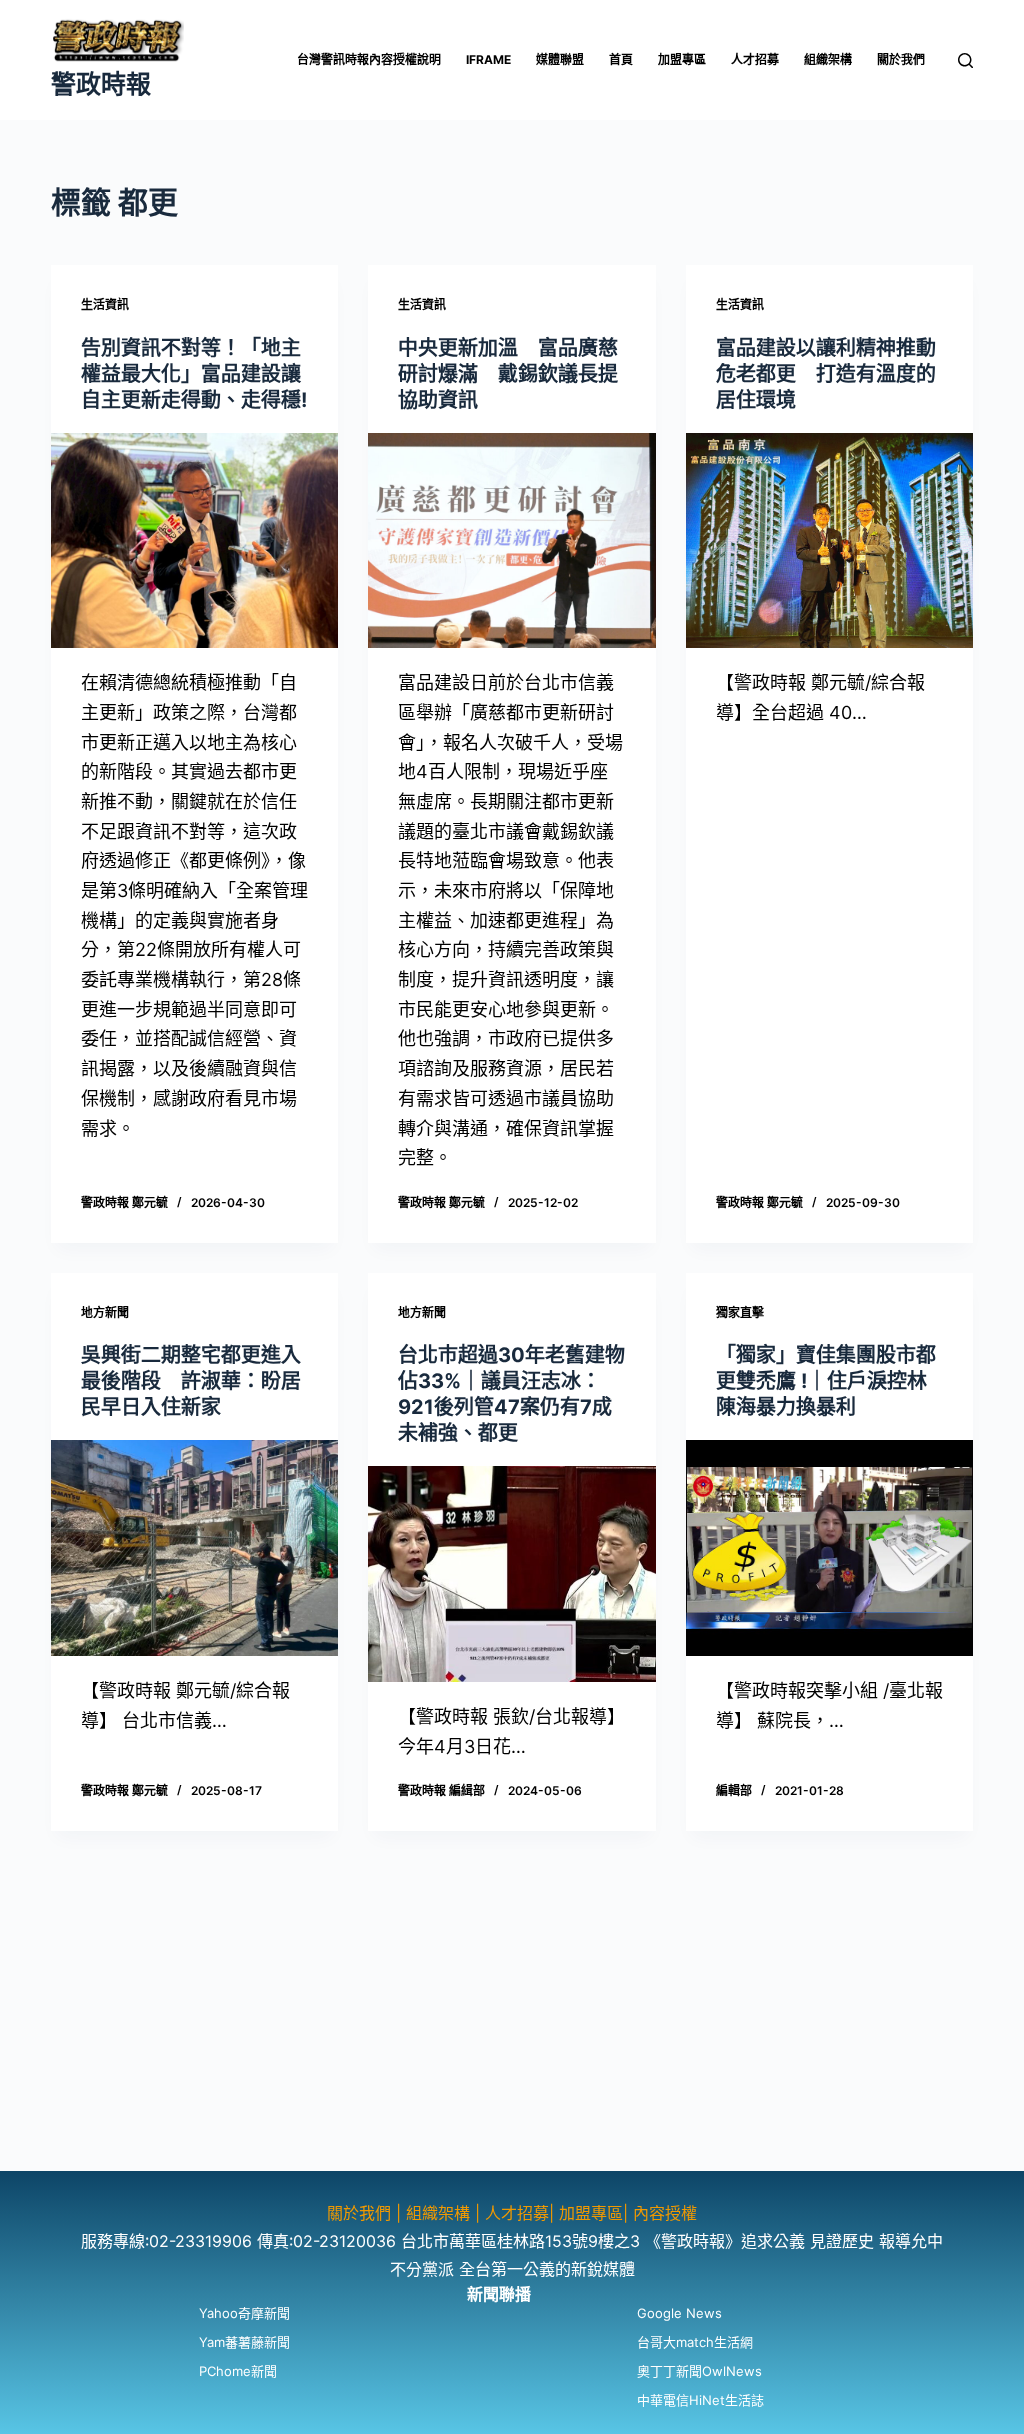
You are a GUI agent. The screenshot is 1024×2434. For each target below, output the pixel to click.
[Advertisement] (512, 2031)
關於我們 (901, 59)
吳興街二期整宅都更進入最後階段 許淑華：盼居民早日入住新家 (191, 1381)
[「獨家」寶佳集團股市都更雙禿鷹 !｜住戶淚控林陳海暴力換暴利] (829, 1547)
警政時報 (101, 84)
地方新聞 (105, 1312)
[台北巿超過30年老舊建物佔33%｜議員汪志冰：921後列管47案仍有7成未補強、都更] (511, 1573)
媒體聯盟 (560, 59)
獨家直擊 (740, 1312)
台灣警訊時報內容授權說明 (369, 59)
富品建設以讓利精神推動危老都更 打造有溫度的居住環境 (826, 374)
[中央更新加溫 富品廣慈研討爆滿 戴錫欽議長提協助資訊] (511, 540)
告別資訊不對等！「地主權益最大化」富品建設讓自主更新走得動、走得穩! (194, 374)
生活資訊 (105, 304)
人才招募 (755, 59)
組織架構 (828, 59)
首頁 (621, 59)
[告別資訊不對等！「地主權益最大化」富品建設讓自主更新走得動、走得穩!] (194, 540)
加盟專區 (682, 59)
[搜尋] (965, 60)
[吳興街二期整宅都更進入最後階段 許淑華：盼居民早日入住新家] (194, 1547)
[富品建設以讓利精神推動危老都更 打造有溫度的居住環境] (829, 540)
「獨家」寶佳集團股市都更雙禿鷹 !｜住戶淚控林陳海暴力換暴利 (826, 1381)
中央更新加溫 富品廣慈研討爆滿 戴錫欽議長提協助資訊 (508, 374)
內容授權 (665, 2213)
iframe (488, 59)
